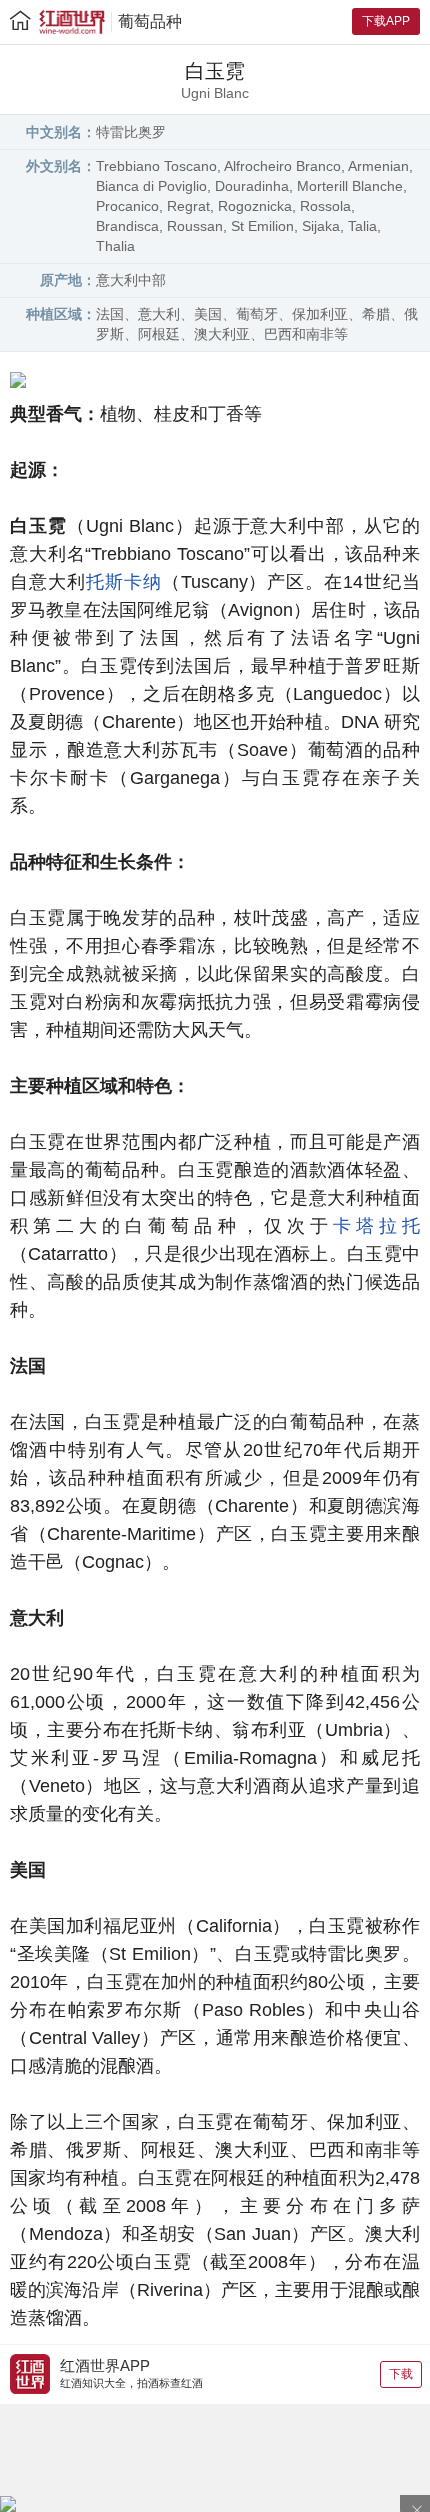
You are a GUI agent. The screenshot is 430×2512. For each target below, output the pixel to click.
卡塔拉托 (376, 1226)
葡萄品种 (150, 21)
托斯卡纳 (124, 582)
